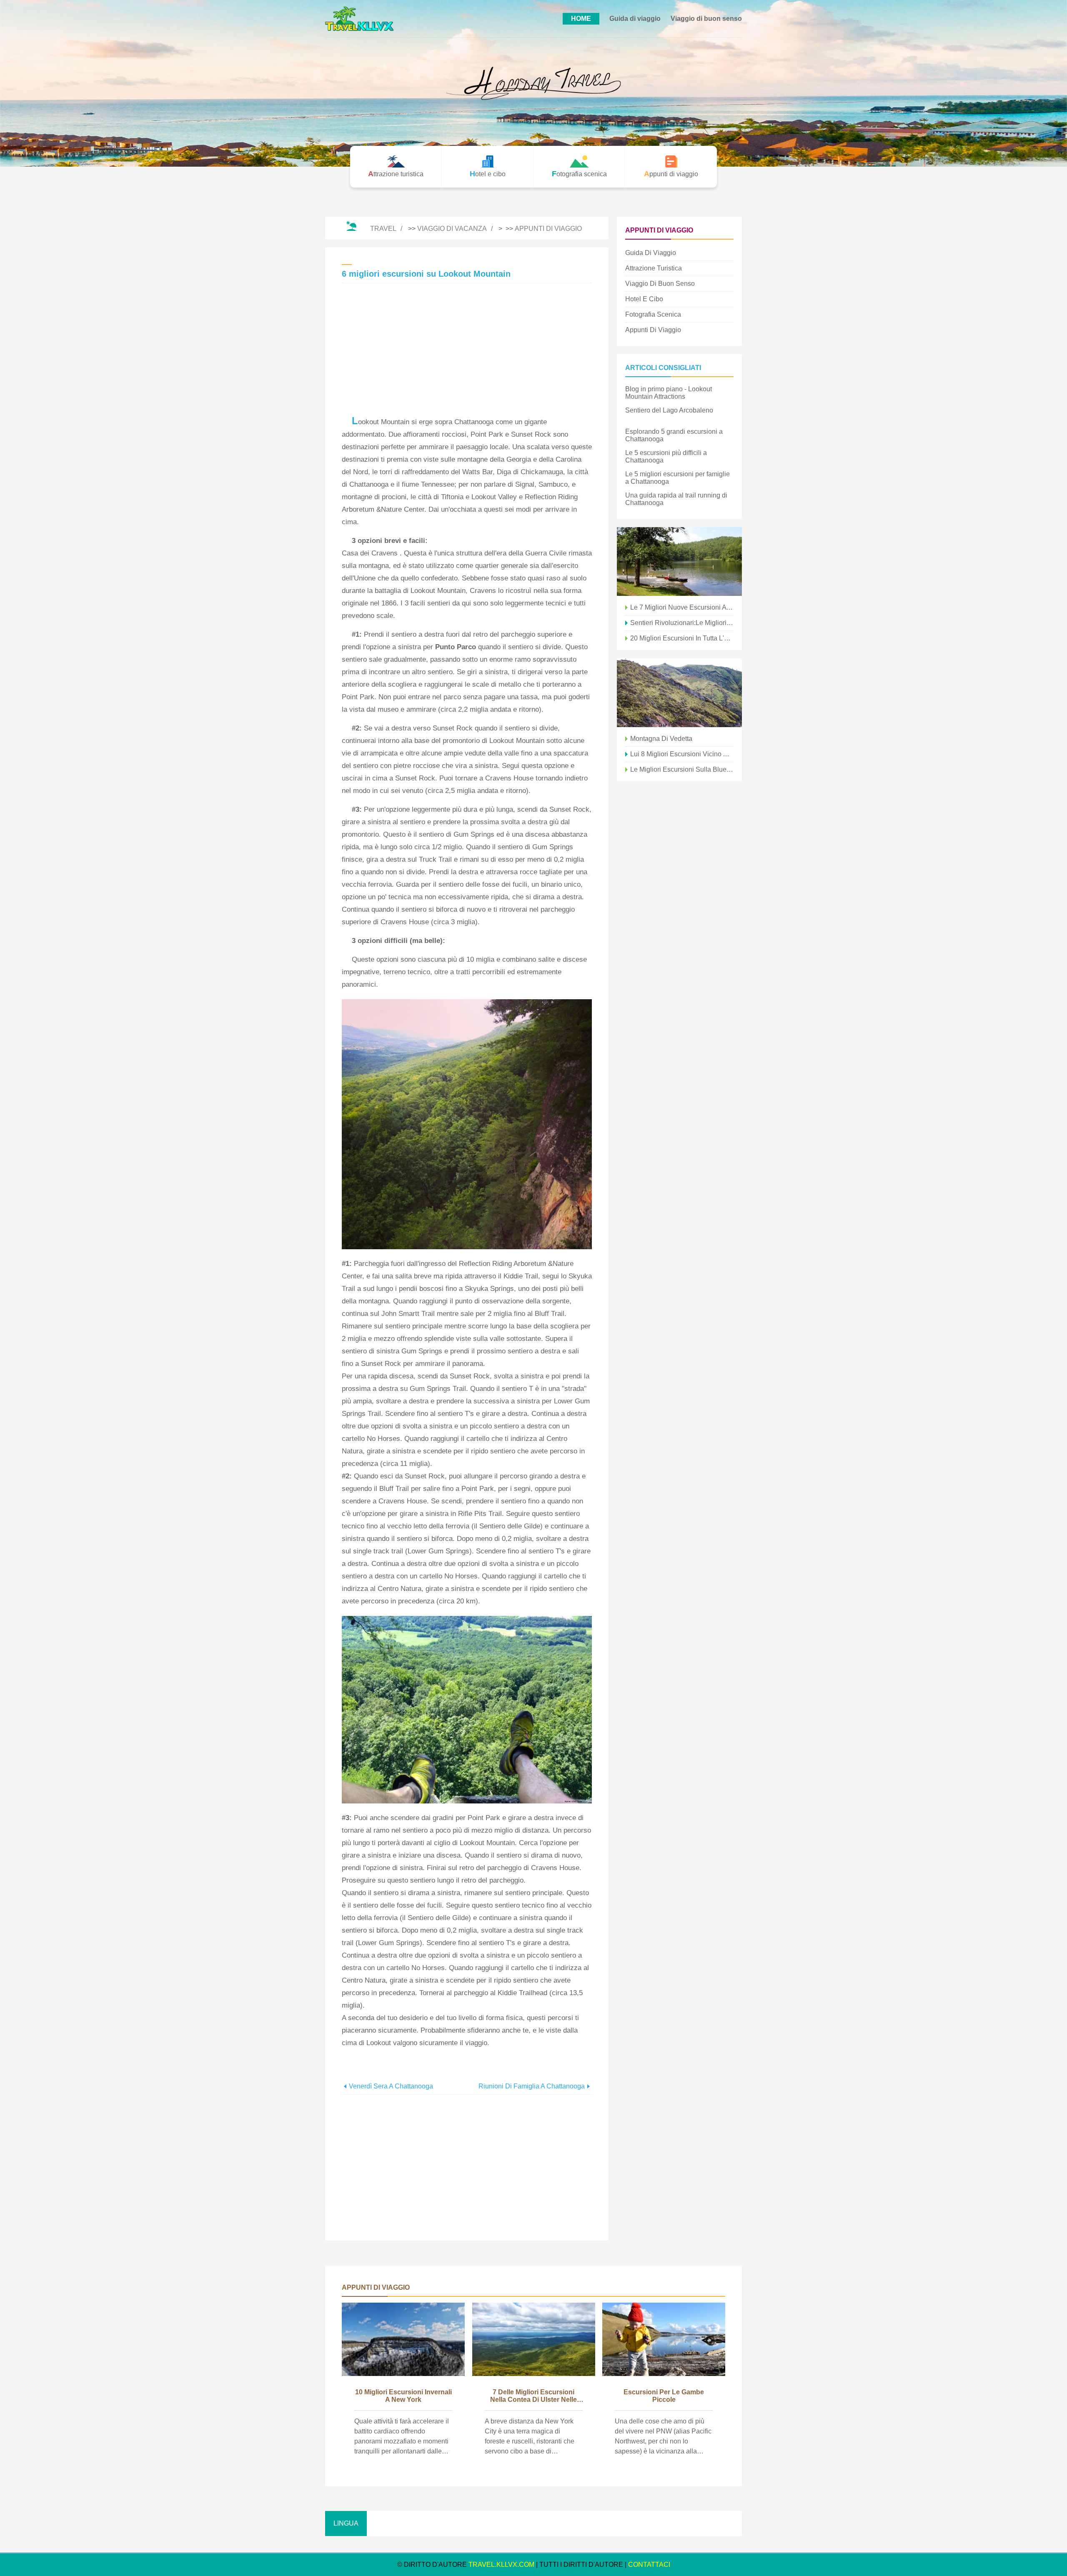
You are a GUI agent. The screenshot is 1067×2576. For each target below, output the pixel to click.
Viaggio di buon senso (706, 19)
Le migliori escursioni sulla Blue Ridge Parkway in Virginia (682, 769)
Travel (383, 229)
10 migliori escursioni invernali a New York (403, 2396)
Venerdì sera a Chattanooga (391, 2086)
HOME (581, 19)
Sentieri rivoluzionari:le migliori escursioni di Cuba (682, 623)
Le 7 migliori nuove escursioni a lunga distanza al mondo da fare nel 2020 (682, 607)
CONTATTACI (649, 2565)
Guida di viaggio (635, 19)
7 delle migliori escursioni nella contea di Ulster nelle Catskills (533, 2396)
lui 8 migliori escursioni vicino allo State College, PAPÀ (682, 754)
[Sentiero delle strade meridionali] (679, 561)
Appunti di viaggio (548, 229)
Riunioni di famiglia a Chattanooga (532, 2086)
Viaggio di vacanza (452, 229)
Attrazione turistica (654, 268)
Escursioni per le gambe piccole (664, 2396)
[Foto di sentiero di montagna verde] (679, 693)
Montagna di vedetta (661, 739)
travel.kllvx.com (501, 2565)
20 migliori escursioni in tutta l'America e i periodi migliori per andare (682, 638)
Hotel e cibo (644, 299)
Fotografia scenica (653, 314)
